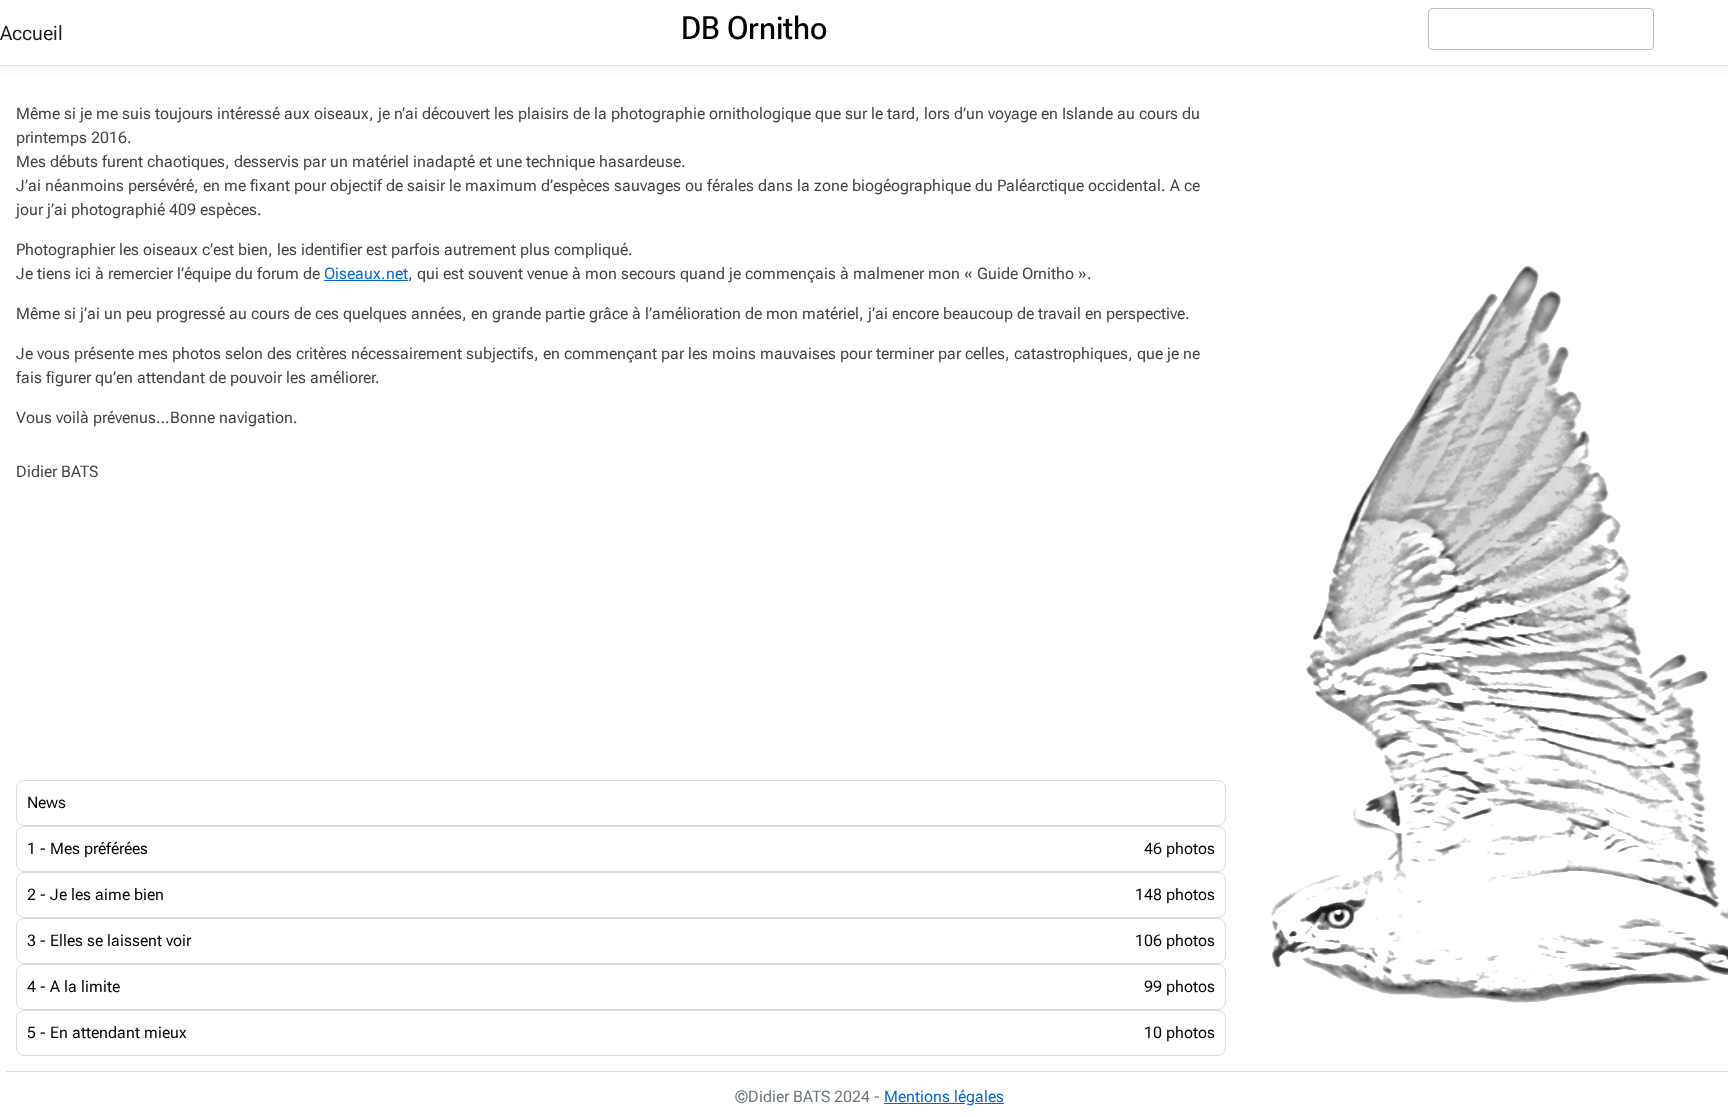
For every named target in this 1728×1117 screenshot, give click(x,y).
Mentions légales (944, 1096)
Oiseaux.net (366, 273)
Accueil (31, 33)
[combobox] (1541, 29)
